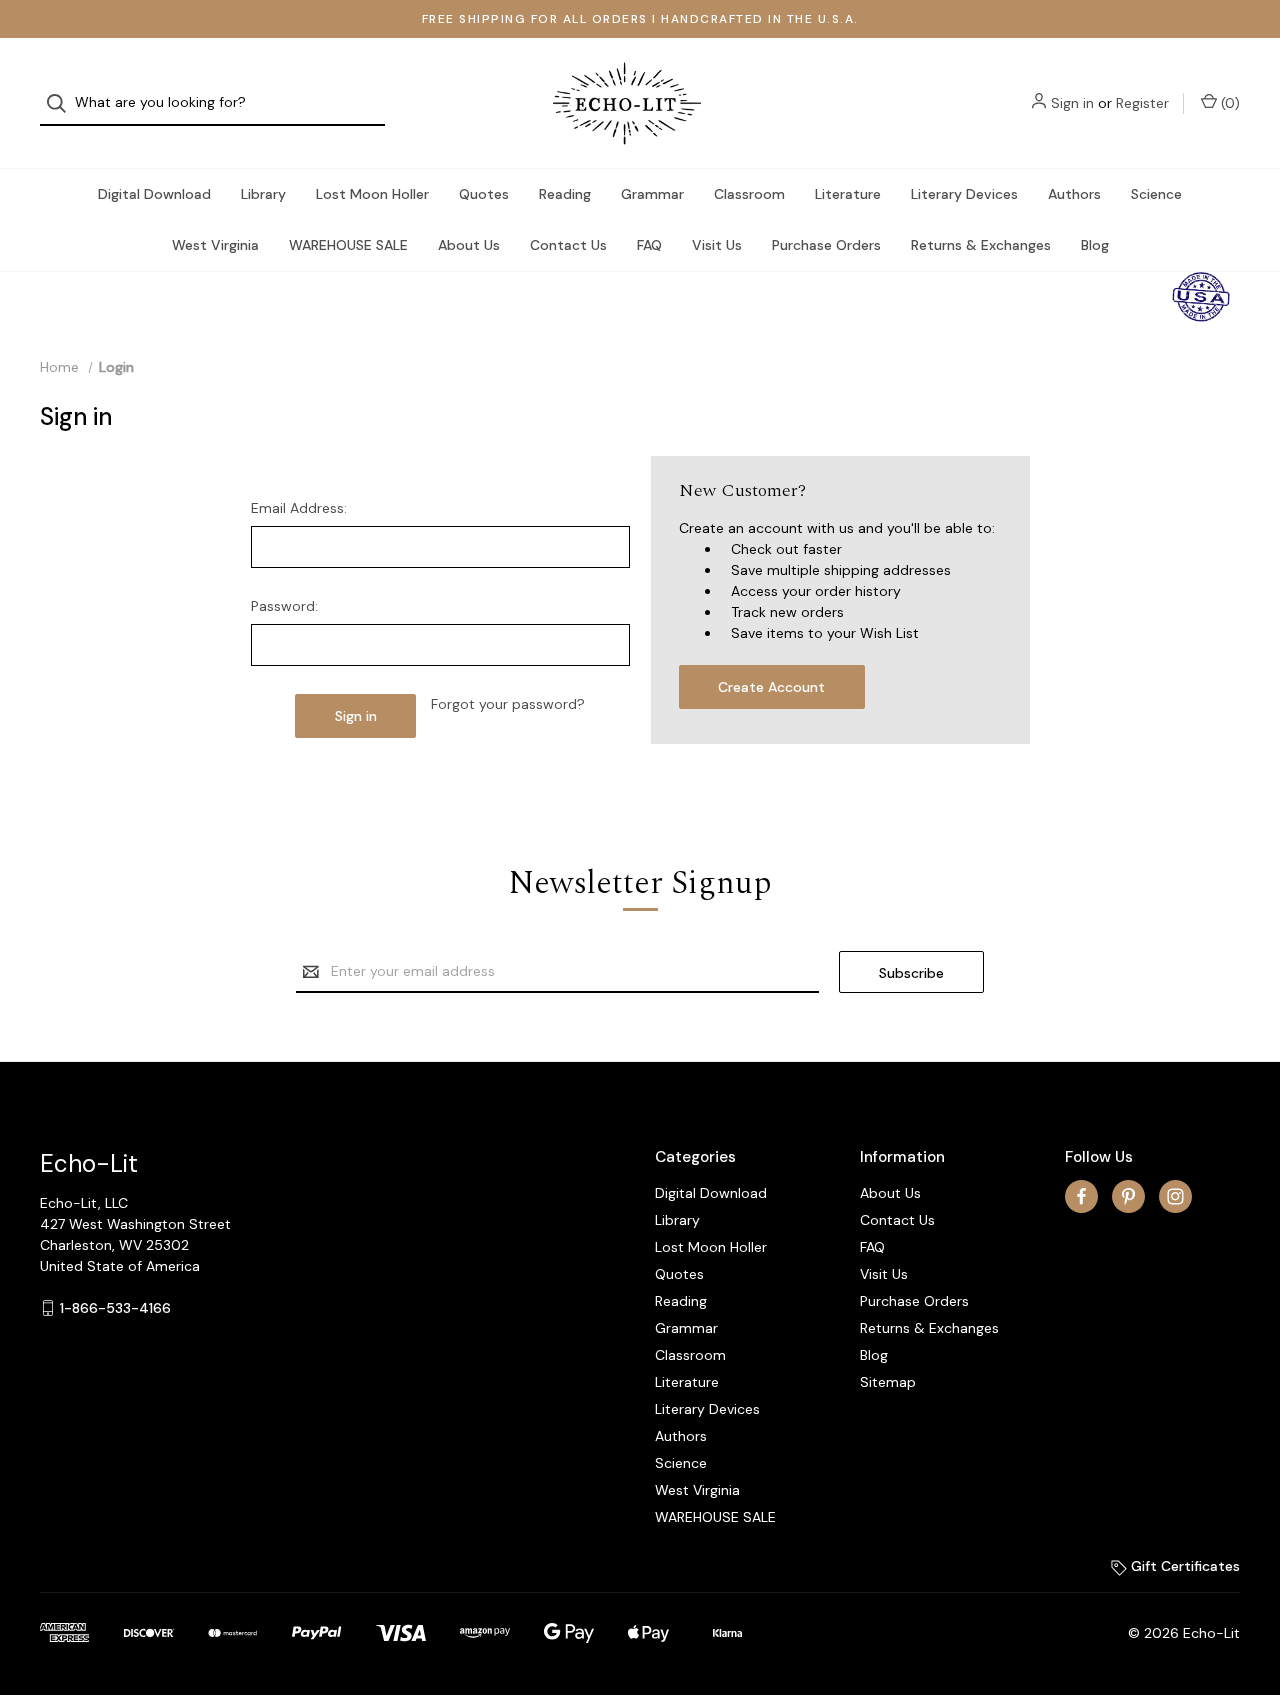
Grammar (652, 194)
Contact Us (568, 245)
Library (263, 194)
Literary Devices (964, 194)
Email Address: (299, 508)
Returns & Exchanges (981, 245)
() (1228, 103)
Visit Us (717, 245)
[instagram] (1175, 1196)
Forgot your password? (508, 704)
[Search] (62, 103)
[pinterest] (1128, 1196)
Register (1142, 103)
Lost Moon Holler (372, 194)
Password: (284, 606)
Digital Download (154, 194)
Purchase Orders (826, 245)
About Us (469, 245)
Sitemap (888, 1382)
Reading (565, 194)
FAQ (649, 245)
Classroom (749, 194)
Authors (1074, 194)
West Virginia (215, 245)
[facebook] (1081, 1196)
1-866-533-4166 (115, 1308)
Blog (1095, 245)
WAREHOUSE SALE (348, 245)
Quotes (484, 194)
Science (1156, 194)
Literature (848, 194)
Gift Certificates (1183, 1566)
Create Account (771, 687)
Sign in (1072, 103)
